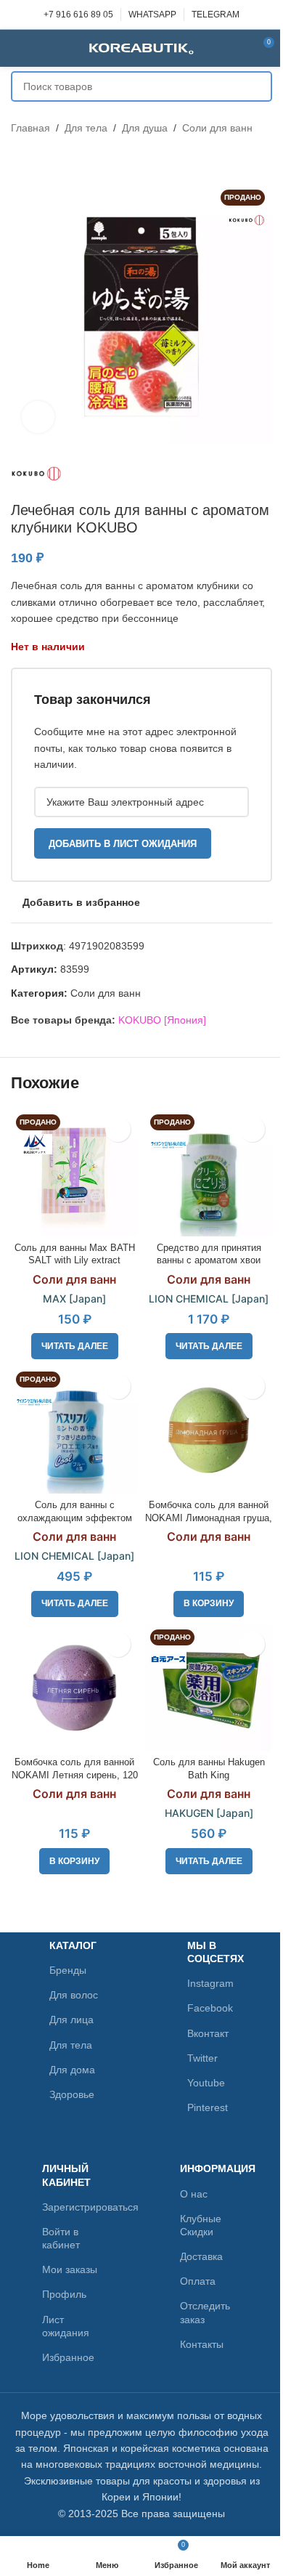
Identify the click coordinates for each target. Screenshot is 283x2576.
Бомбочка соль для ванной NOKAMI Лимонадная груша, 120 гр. (209, 1518)
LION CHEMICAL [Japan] (209, 1299)
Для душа (145, 128)
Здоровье (72, 2094)
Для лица (71, 2020)
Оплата (198, 2281)
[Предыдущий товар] (20, 159)
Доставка (201, 2256)
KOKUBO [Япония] (162, 1020)
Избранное (68, 2357)
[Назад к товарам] (37, 159)
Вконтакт (208, 2033)
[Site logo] (141, 47)
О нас (194, 2194)
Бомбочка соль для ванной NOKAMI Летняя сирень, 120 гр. (75, 1775)
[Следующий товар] (54, 159)
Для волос (74, 1995)
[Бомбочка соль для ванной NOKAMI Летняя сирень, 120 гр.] (74, 1688)
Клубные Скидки (201, 2225)
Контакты (202, 2344)
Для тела (86, 128)
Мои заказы (70, 2269)
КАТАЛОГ (73, 1945)
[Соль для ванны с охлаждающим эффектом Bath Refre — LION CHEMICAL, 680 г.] (74, 1430)
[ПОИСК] (257, 86)
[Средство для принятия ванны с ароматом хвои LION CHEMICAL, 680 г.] (209, 1173)
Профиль (64, 2294)
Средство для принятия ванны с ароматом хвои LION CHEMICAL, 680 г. (209, 1261)
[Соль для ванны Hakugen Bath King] (209, 1688)
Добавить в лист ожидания (123, 844)
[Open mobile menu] (17, 48)
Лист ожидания (66, 2326)
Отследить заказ (205, 2312)
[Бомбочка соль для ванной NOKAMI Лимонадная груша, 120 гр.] (209, 1430)
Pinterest (208, 2107)
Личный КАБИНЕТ (66, 2175)
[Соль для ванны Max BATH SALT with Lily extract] (74, 1173)
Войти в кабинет (61, 2238)
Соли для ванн (217, 128)
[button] (209, 1604)
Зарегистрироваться (73, 2207)
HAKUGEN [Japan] (209, 1813)
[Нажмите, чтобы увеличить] (38, 417)
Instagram (210, 1983)
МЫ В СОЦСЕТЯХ (214, 1952)
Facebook (210, 2008)
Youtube (206, 2083)
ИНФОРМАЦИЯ (211, 2168)
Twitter (202, 2058)
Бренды (68, 1970)
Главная (30, 128)
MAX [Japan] (74, 1299)
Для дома (72, 2070)
